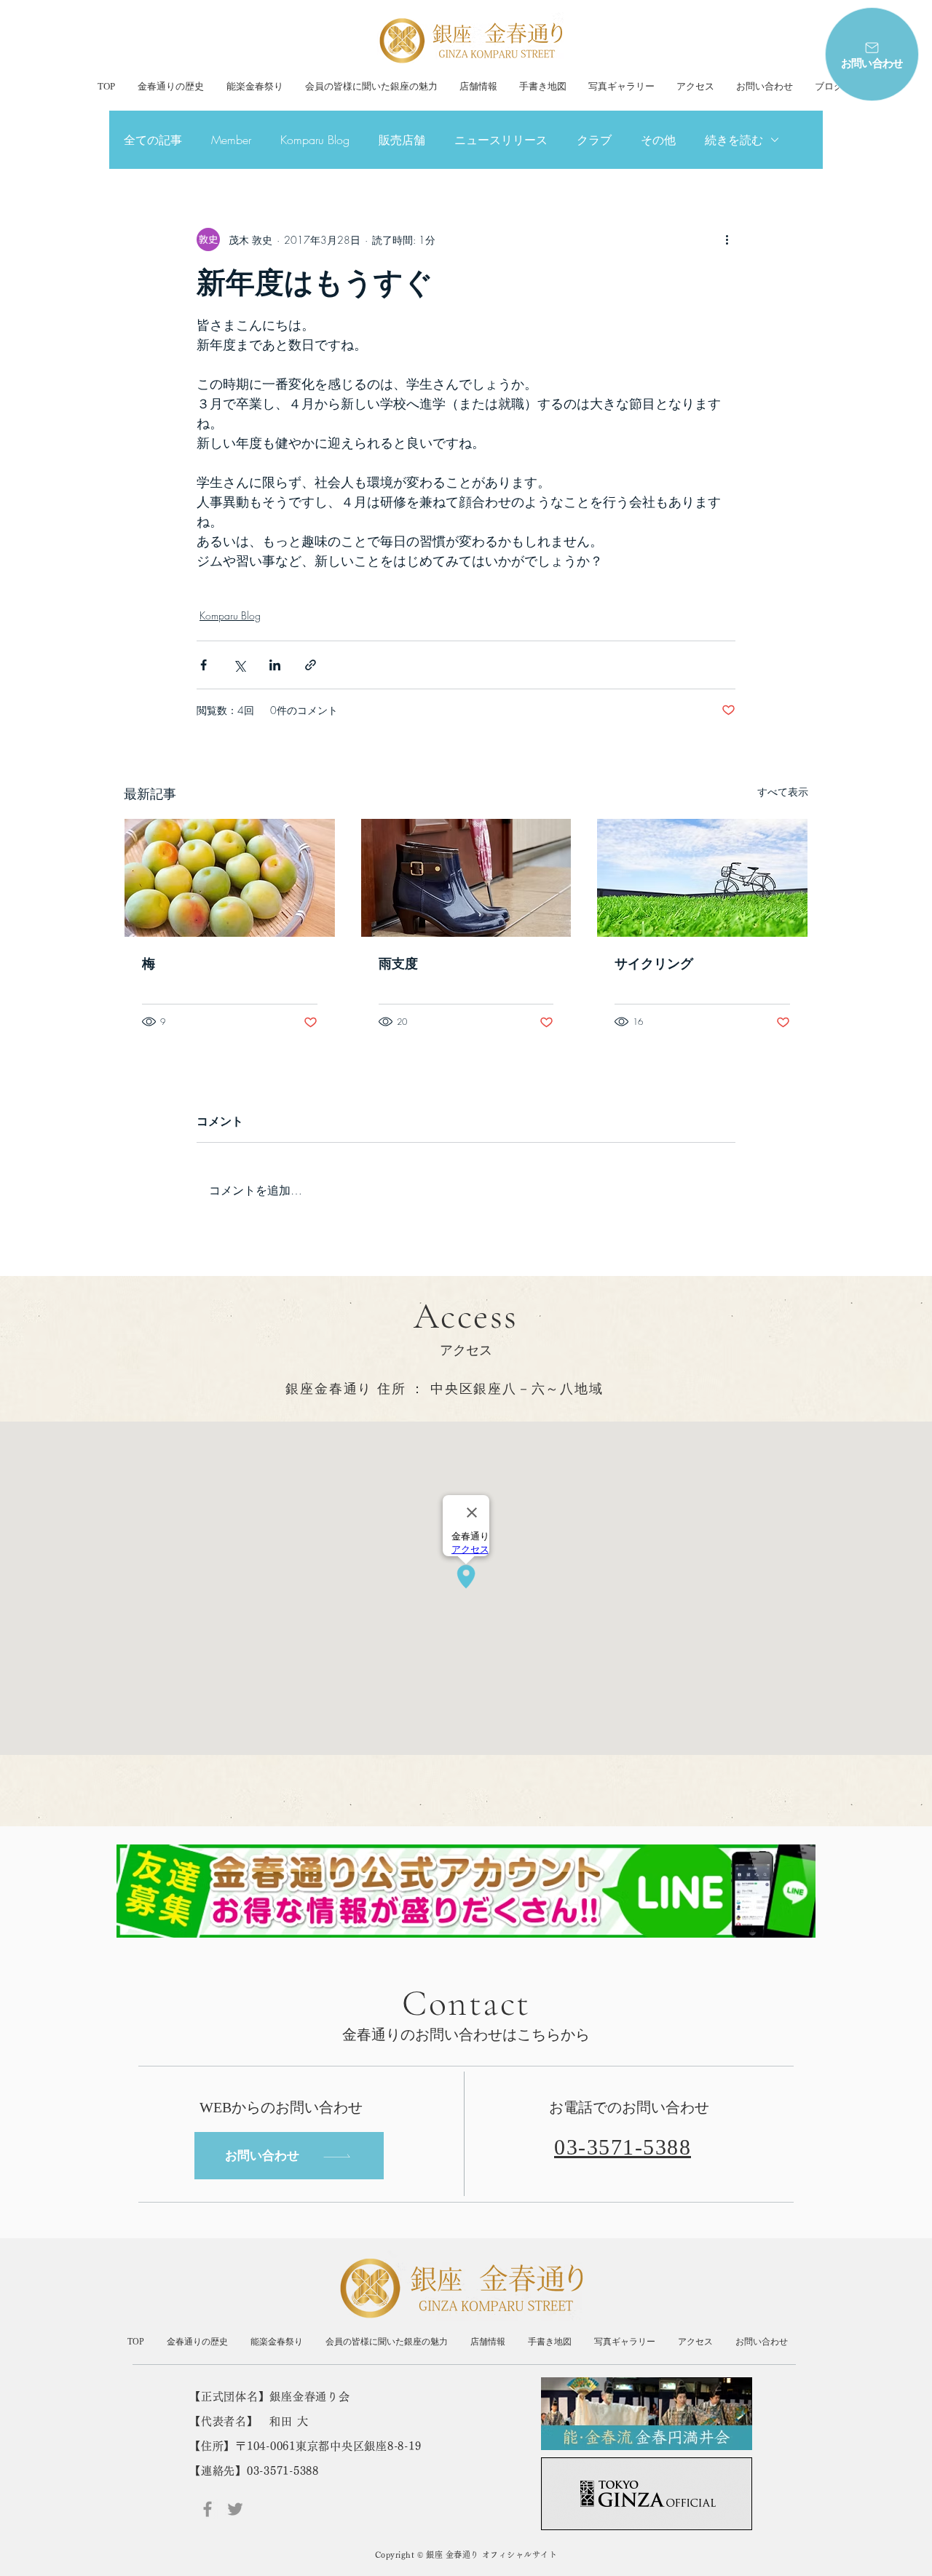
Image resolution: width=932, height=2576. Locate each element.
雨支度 (398, 963)
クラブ (594, 140)
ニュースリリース (501, 140)
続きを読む (734, 140)
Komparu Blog (315, 140)
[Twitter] (235, 2509)
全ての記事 (153, 140)
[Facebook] (208, 2509)
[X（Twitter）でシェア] (239, 665)
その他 (658, 140)
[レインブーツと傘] (466, 878)
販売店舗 (402, 140)
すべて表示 (783, 792)
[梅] (230, 878)
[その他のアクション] (727, 239)
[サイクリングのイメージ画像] (702, 878)
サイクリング (654, 963)
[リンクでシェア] (311, 665)
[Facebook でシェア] (204, 665)
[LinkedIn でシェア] (275, 665)
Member (231, 140)
